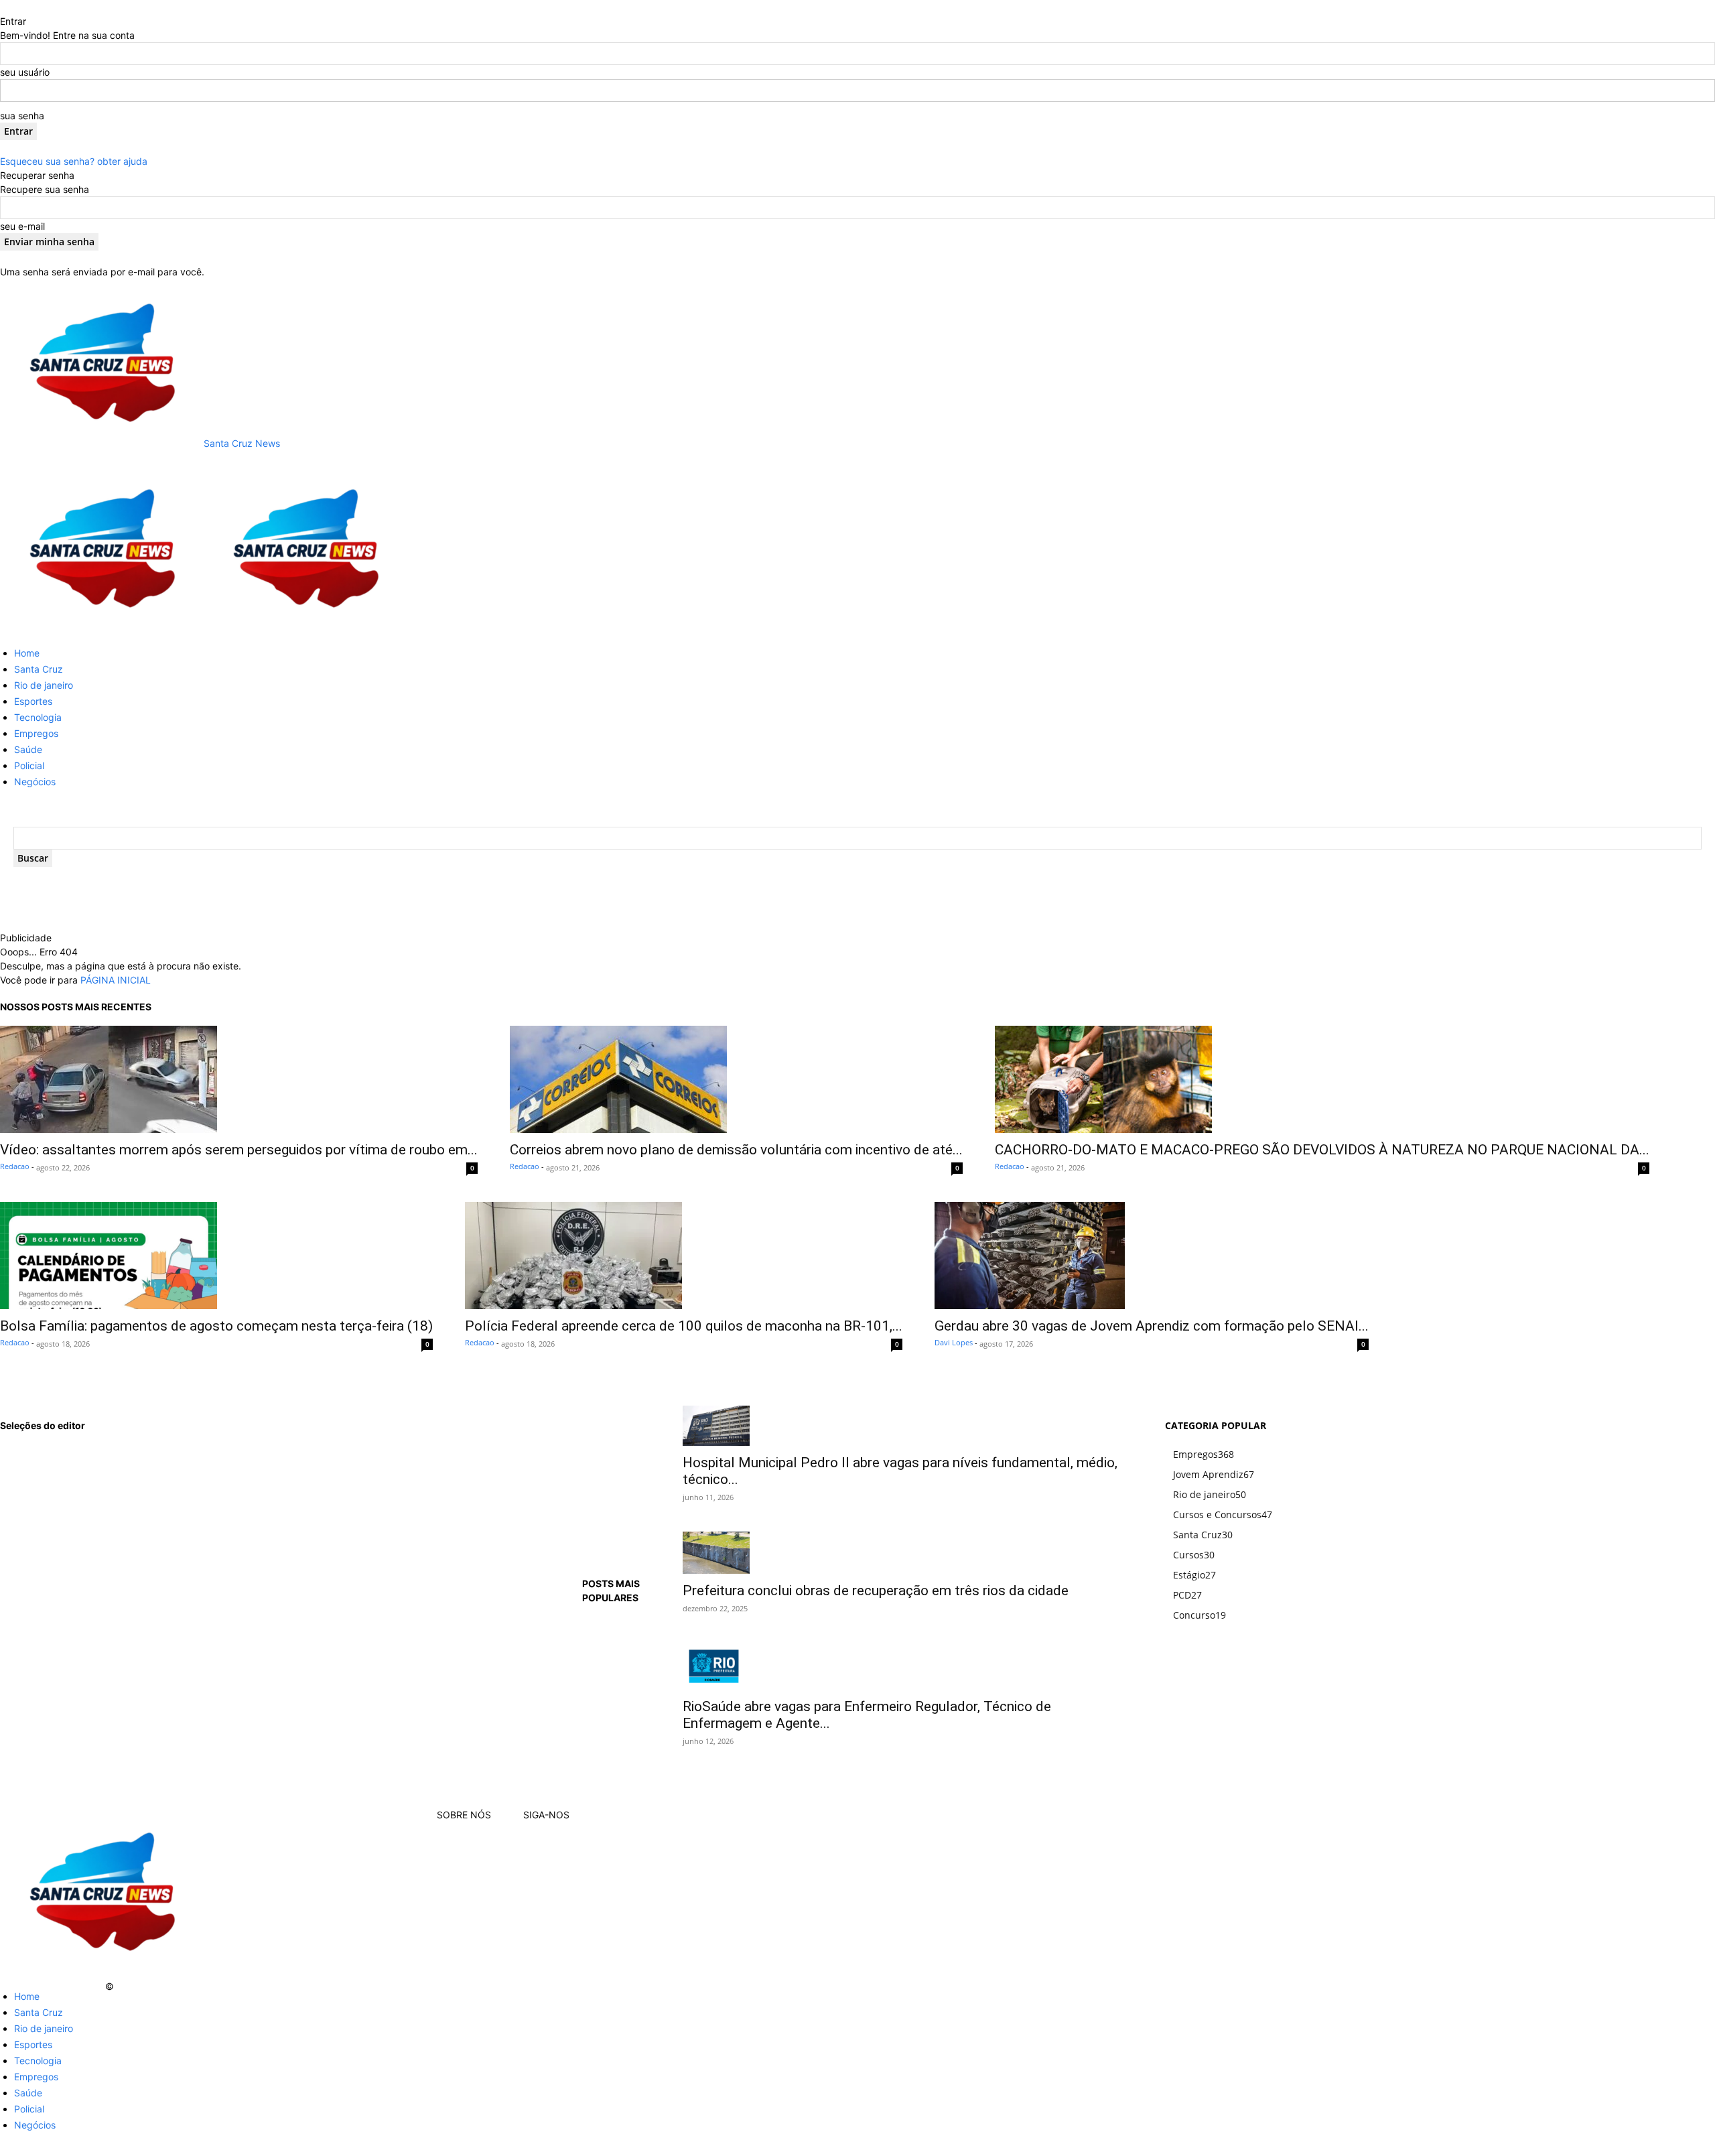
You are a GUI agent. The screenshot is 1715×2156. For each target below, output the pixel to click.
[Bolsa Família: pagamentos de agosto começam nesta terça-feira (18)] (216, 1256)
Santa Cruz (39, 669)
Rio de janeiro (44, 685)
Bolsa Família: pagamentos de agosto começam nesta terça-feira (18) (216, 1326)
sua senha (22, 116)
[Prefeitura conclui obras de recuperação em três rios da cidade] (907, 1553)
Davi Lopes (954, 1342)
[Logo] (102, 629)
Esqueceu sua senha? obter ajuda (74, 161)
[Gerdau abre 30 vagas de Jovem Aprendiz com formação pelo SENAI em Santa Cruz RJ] (1152, 1256)
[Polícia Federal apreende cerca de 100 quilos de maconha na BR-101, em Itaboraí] (684, 1256)
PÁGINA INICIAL (116, 980)
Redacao (15, 1166)
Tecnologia (38, 717)
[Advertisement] (295, 911)
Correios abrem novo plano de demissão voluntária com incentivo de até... (736, 1150)
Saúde (28, 749)
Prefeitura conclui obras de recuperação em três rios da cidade (876, 1591)
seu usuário (25, 72)
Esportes (33, 701)
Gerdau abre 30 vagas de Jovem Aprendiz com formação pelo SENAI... (1152, 1326)
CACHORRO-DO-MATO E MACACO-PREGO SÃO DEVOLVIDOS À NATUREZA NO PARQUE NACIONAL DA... (1322, 1150)
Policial (29, 765)
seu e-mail (22, 226)
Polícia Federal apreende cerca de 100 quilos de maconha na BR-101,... (684, 1326)
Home (27, 653)
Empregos (36, 733)
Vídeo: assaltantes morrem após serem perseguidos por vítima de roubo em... (239, 1150)
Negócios (35, 782)
